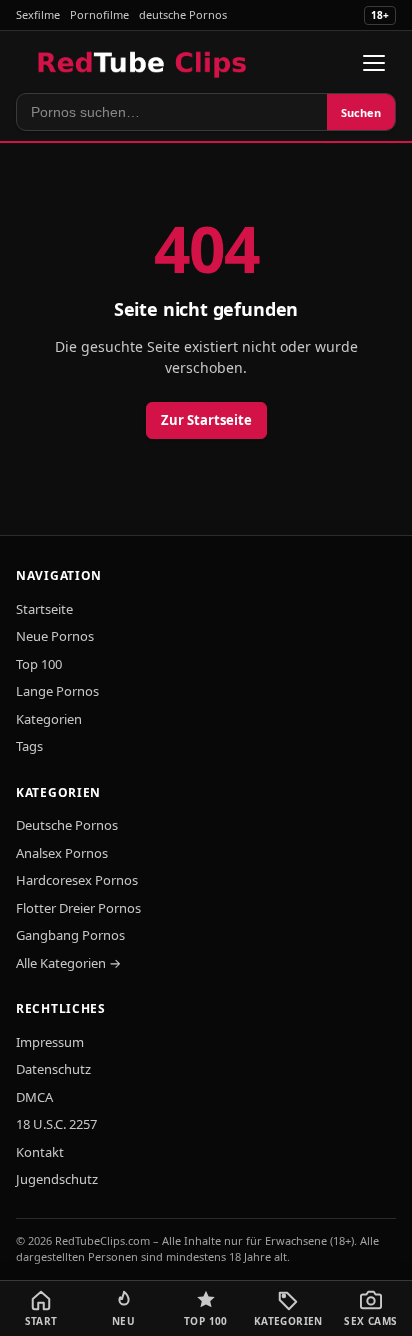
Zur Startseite (206, 420)
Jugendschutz (57, 1179)
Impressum (50, 1042)
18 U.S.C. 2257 (56, 1124)
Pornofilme (99, 14)
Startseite (44, 609)
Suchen (361, 112)
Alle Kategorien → (68, 963)
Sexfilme (38, 14)
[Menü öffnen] (374, 63)
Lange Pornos (57, 691)
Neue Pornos (55, 636)
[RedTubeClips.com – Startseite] (143, 63)
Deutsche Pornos (67, 825)
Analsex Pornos (62, 853)
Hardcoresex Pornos (77, 880)
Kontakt (40, 1152)
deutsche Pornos (183, 14)
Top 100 (39, 664)
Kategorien (49, 719)
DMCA (34, 1097)
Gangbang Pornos (70, 935)
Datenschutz (53, 1069)
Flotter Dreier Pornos (78, 908)
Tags (29, 746)
